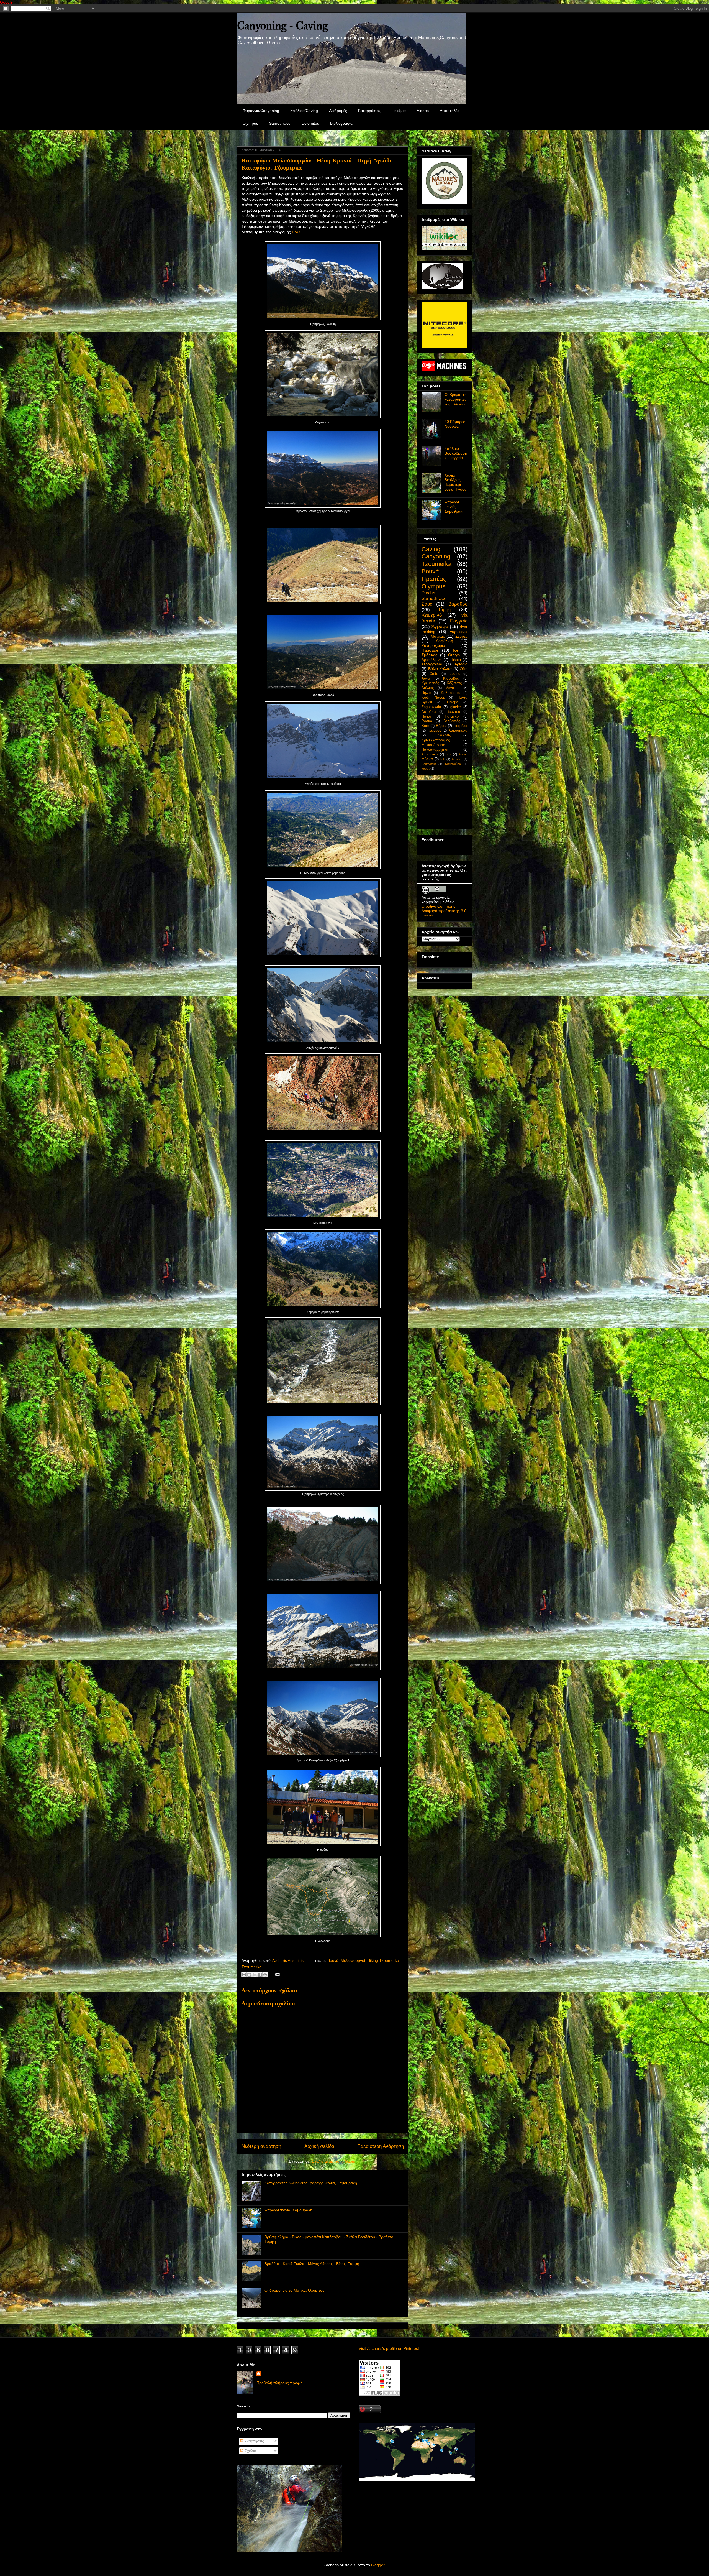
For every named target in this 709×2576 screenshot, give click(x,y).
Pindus (429, 593)
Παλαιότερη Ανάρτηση (381, 2146)
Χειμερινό (432, 615)
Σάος (427, 604)
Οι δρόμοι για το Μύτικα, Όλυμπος (294, 2290)
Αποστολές (449, 111)
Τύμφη (445, 610)
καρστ (426, 769)
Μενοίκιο (452, 688)
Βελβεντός (452, 721)
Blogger (378, 2565)
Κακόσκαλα (458, 731)
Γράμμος (434, 731)
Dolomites (310, 123)
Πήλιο (426, 693)
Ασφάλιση (445, 641)
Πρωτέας (434, 579)
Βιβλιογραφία (341, 123)
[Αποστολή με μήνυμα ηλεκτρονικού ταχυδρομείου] (244, 1975)
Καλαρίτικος (451, 693)
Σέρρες (461, 636)
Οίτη (464, 669)
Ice (456, 650)
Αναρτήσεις (254, 2441)
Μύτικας (438, 636)
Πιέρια (456, 660)
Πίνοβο (453, 702)
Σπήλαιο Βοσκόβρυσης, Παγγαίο (456, 453)
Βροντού (453, 712)
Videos (423, 111)
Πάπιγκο (452, 716)
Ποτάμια (399, 111)
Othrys (454, 655)
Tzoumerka (251, 1967)
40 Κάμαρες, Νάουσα (455, 424)
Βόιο (425, 726)
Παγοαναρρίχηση (435, 750)
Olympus (250, 123)
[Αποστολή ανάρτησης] (276, 1974)
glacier (456, 707)
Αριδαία (461, 664)
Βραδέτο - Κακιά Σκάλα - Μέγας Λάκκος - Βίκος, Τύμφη (312, 2264)
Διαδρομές (338, 111)
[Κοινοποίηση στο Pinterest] (265, 1975)
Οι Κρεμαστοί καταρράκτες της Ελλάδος (456, 399)
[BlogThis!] (249, 1975)
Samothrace (280, 123)
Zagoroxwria (431, 707)
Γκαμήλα (460, 726)
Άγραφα (440, 626)
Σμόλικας (429, 655)
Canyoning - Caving (282, 26)
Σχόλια (250, 2451)
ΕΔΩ (296, 232)
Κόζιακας (454, 683)
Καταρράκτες (369, 111)
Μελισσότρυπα (433, 745)
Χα (449, 754)
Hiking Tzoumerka (383, 1960)
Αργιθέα (457, 759)
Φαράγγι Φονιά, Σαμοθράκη (288, 2210)
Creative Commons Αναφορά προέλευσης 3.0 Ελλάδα (444, 911)
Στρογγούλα (432, 664)
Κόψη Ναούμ (433, 698)
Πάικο (426, 716)
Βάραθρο (458, 604)
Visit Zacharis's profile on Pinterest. (389, 2348)
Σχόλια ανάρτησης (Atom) (334, 2161)
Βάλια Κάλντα (440, 669)
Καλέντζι (445, 735)
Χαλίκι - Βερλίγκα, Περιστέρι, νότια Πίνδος (455, 482)
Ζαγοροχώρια (433, 645)
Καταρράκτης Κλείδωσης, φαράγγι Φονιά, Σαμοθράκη (311, 2183)
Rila (443, 759)
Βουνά (333, 1960)
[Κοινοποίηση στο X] (255, 1975)
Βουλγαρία (429, 764)
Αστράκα (429, 712)
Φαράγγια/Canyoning (261, 111)
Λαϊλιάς (428, 688)
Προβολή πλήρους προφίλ (279, 2383)
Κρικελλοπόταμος (436, 740)
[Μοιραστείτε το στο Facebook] (260, 1975)
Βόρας (441, 726)
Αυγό (426, 678)
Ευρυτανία (458, 632)
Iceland (454, 674)
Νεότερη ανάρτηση (261, 2146)
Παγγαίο (459, 621)
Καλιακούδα (453, 764)
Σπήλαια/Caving (304, 111)
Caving (431, 549)
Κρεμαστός (430, 683)
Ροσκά (427, 721)
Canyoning (436, 556)
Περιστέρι (430, 650)
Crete (434, 674)
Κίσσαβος (451, 678)
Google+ (7, 2)
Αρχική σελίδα (319, 2146)
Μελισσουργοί (353, 1960)
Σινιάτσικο (430, 754)
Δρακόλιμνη (432, 660)
